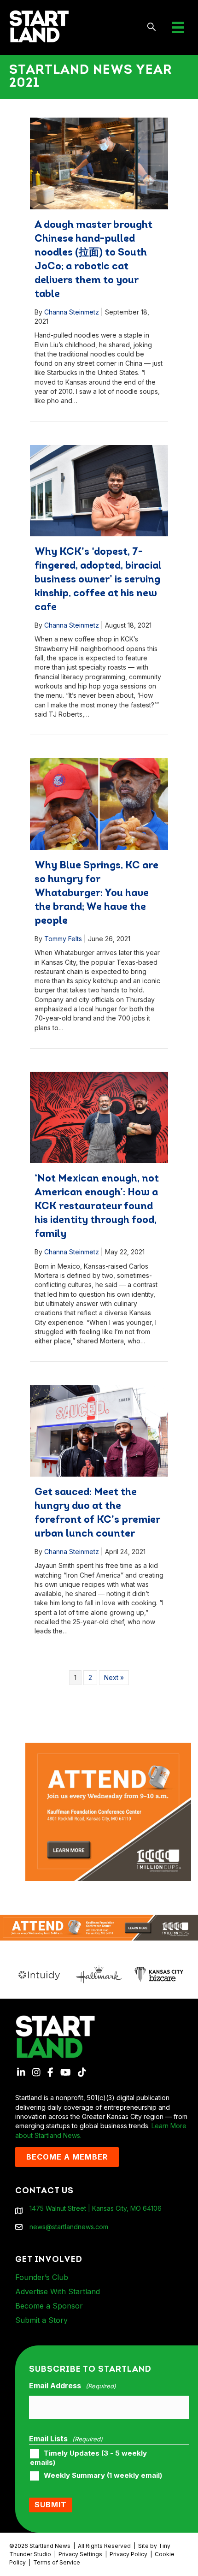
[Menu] (178, 27)
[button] (152, 27)
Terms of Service (57, 2562)
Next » (114, 1677)
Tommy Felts (63, 939)
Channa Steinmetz (72, 312)
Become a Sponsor (49, 2306)
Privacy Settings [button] (80, 2554)
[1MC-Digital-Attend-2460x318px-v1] (99, 1927)
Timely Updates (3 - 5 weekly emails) (88, 2458)
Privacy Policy (128, 2554)
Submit (51, 2505)
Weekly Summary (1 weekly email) (103, 2475)
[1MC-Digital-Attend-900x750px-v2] (108, 1747)
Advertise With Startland (58, 2291)
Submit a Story (41, 2320)
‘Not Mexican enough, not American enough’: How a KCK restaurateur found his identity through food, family (97, 1207)
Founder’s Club (42, 2277)
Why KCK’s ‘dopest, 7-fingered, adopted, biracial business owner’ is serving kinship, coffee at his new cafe (98, 580)
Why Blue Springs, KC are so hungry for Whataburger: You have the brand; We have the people (96, 893)
